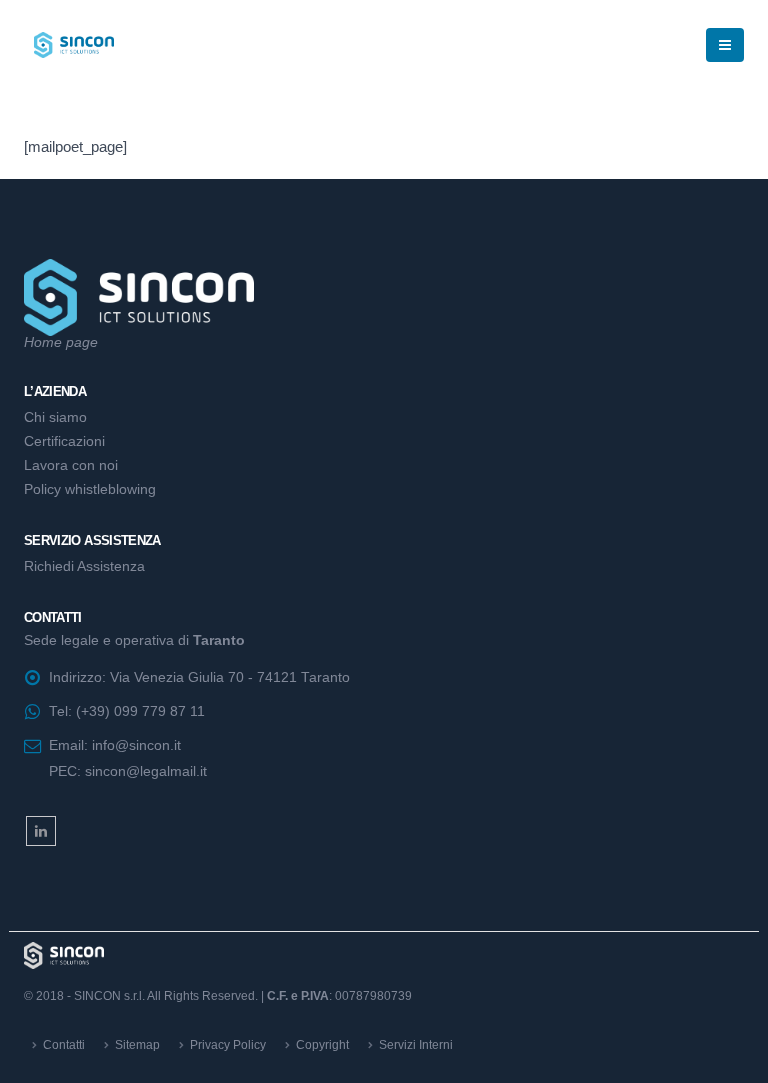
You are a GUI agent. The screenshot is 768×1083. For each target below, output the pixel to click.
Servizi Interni (416, 1045)
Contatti (64, 1045)
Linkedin (41, 831)
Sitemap (137, 1045)
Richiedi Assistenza (84, 566)
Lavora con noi (71, 465)
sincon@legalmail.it (146, 771)
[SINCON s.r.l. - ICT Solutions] (74, 45)
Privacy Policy (228, 1045)
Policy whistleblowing (90, 489)
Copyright (322, 1045)
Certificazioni (64, 441)
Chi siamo (55, 417)
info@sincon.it (136, 745)
